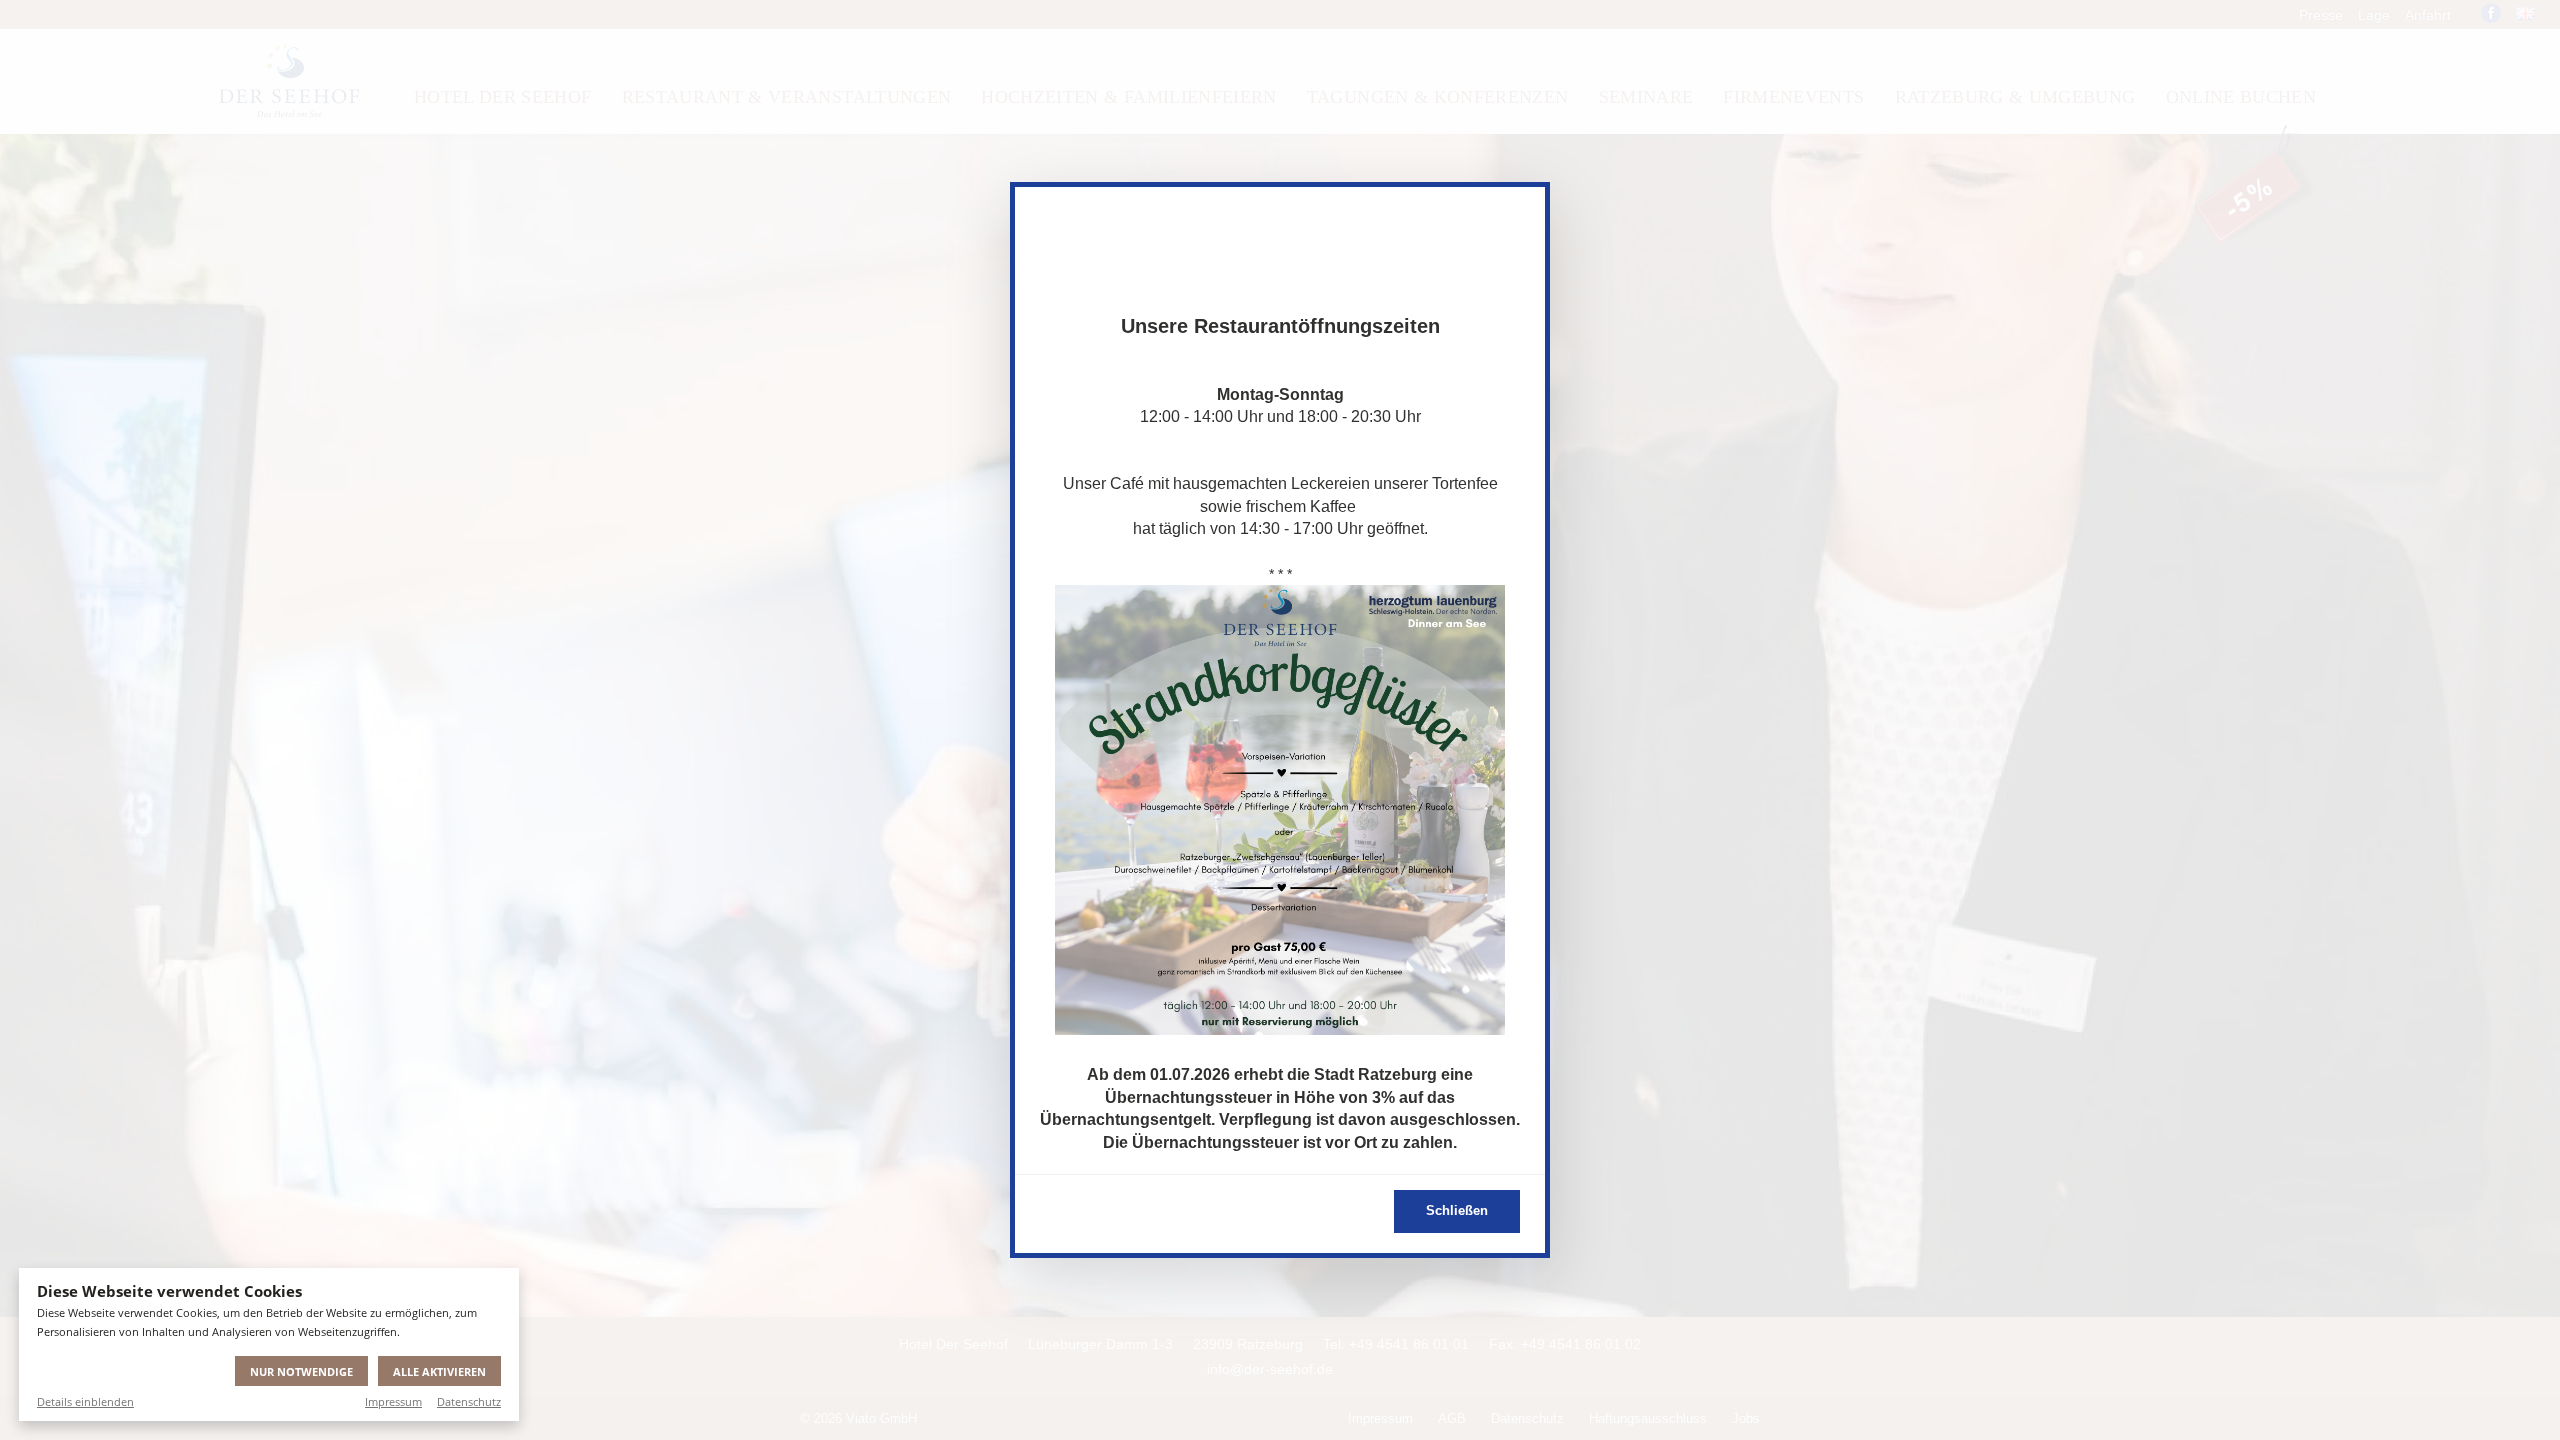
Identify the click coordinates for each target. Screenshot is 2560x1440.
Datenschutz (469, 1401)
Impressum (393, 1401)
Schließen (1457, 1210)
